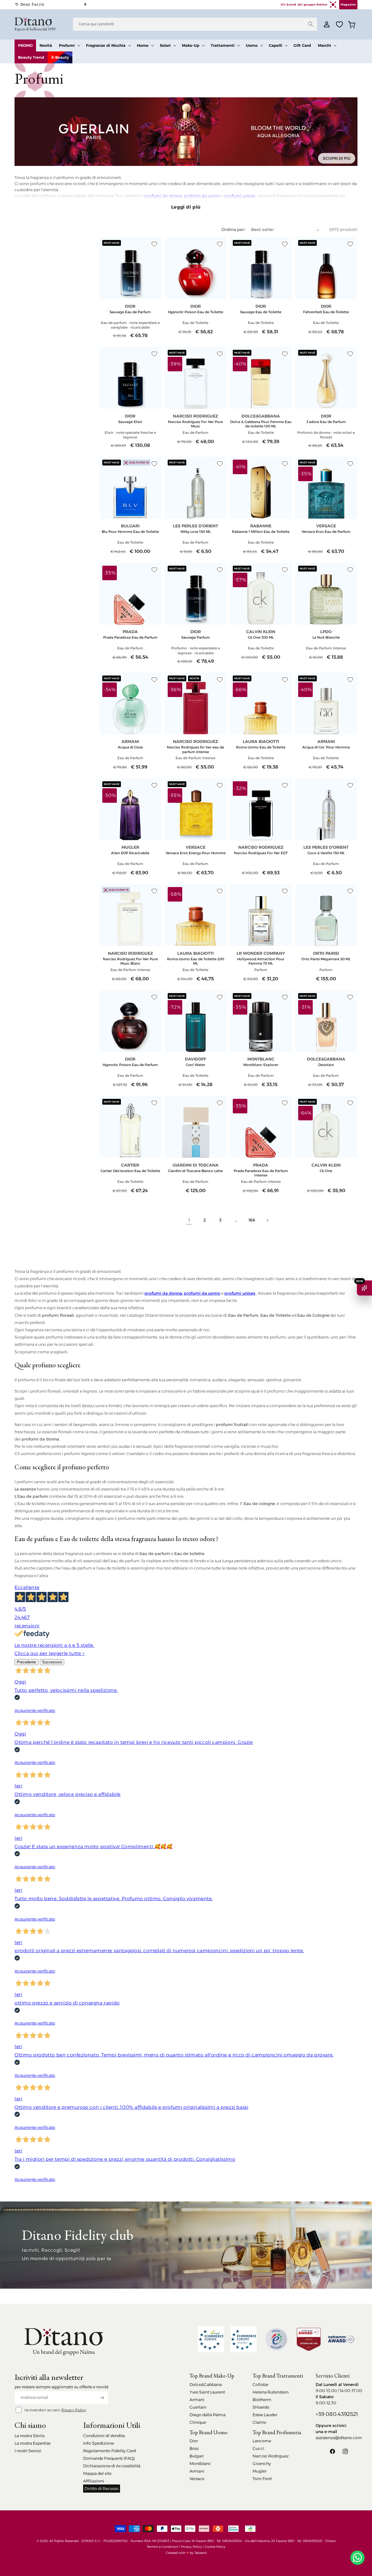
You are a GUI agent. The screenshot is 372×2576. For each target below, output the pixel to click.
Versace (197, 2479)
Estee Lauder (265, 2415)
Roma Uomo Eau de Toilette (261, 747)
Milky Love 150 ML (196, 532)
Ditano (330, 2541)
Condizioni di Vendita (104, 2436)
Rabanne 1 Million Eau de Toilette (261, 532)
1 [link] (189, 1220)
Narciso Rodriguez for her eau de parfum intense (195, 749)
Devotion (326, 1065)
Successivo (52, 1662)
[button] (69, 45)
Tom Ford (262, 2479)
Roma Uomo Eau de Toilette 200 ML (196, 961)
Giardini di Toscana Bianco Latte (195, 1171)
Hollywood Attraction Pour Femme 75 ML (261, 961)
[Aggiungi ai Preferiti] (154, 244)
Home (143, 45)
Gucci (258, 2448)
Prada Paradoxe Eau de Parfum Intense (261, 1173)
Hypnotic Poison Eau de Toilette (196, 312)
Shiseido (261, 2407)
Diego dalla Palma (208, 2415)
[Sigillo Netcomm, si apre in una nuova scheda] (276, 2339)
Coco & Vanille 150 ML (326, 853)
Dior (194, 2441)
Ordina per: (233, 230)
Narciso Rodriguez (271, 2456)
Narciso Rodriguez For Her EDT (261, 853)
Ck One (326, 1171)
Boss (194, 2448)
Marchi (324, 45)
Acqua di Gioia (130, 747)
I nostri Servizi (28, 2451)
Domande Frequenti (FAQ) (109, 2458)
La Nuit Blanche (326, 637)
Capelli (276, 45)
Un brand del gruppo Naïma (304, 5)
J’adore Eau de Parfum (326, 422)
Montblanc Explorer (261, 1065)
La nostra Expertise (33, 2443)
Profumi (67, 45)
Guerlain (198, 2407)
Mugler (260, 2471)
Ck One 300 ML (261, 637)
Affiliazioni (94, 2481)
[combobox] (195, 24)
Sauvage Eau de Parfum (130, 312)
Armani (197, 2400)
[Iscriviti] (102, 2398)
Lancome (262, 2441)
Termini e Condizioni (163, 2547)
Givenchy (262, 2464)
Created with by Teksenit (186, 2553)
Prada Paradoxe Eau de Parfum (130, 637)
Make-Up (191, 45)
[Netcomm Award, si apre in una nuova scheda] (309, 2339)
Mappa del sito (97, 2473)
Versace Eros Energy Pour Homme (196, 853)
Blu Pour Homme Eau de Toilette (130, 532)
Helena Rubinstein (271, 2392)
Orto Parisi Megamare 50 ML (326, 959)
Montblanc (200, 2464)
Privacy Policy (74, 2410)
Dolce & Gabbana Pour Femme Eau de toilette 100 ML (261, 424)
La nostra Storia (29, 2436)
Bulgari (197, 2456)
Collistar (261, 2385)
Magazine (348, 5)
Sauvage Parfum (196, 637)
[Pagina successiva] (267, 1220)
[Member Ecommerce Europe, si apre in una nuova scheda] (244, 2339)
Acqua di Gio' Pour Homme (326, 747)
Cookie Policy (215, 2547)
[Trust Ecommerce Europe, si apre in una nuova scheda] (211, 2339)
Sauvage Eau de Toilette (261, 312)
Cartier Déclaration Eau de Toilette (130, 1171)
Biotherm (262, 2400)
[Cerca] (311, 24)
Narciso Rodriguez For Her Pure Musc (195, 424)
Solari (165, 45)
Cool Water (195, 1065)
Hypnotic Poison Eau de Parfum (130, 1065)
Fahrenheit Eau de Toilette (326, 312)
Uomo (252, 45)
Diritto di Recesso (102, 2489)
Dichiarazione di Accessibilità (112, 2466)
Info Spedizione (99, 2443)
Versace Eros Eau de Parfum (326, 532)
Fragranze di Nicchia (106, 45)
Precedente (26, 1662)
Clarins (259, 2422)
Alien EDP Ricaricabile (130, 853)
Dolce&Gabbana (206, 2385)
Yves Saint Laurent (207, 2392)
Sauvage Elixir (130, 422)
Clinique (198, 2422)
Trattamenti (223, 45)
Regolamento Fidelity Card (109, 2451)
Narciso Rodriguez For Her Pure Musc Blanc (130, 961)
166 (252, 1220)
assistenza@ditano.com (339, 2438)
